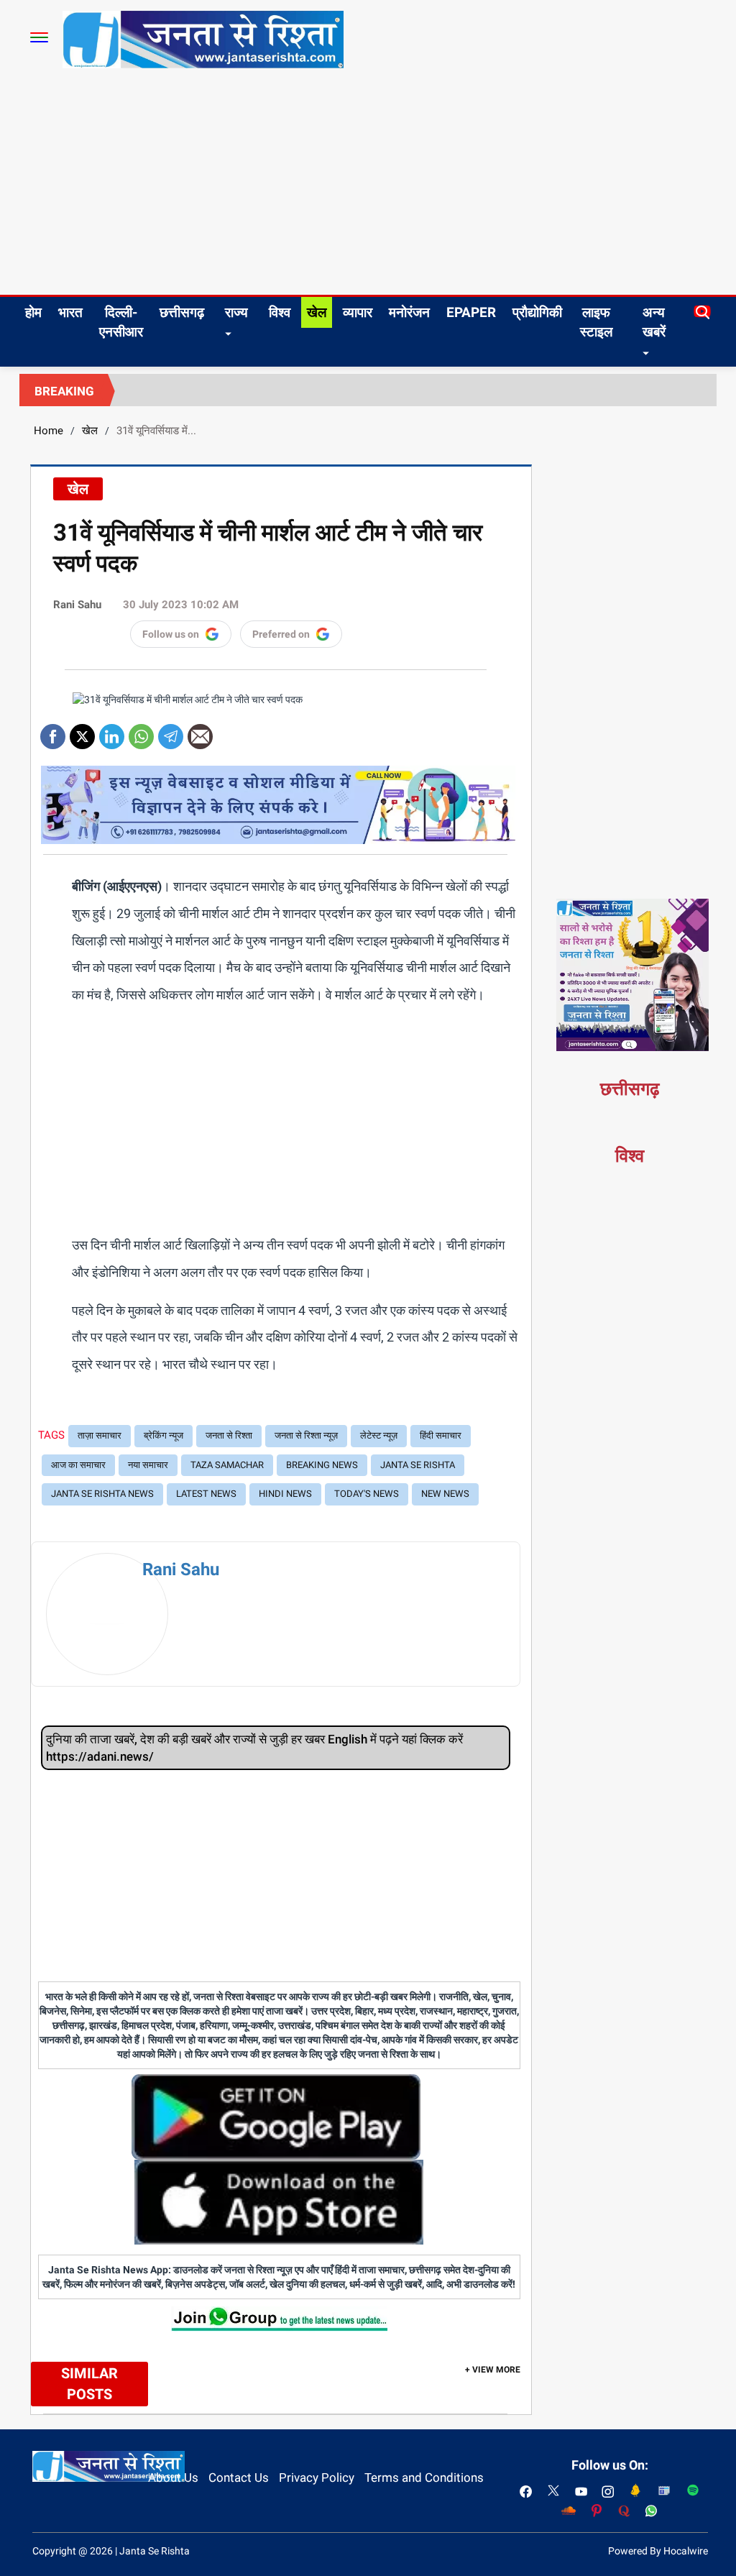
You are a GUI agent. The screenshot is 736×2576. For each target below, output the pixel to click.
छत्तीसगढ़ (182, 312)
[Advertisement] (368, 187)
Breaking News (322, 1465)
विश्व (280, 312)
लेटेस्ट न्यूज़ (379, 1435)
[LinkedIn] (112, 732)
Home (49, 431)
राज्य (236, 312)
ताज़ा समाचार (100, 1435)
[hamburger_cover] (39, 37)
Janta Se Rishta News (102, 1494)
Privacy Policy (317, 2478)
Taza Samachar (227, 1465)
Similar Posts (89, 2384)
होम (33, 312)
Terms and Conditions (424, 2478)
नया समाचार (148, 1465)
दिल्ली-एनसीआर (121, 322)
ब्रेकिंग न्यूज (164, 1435)
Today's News (367, 1494)
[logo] (203, 39)
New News (445, 1494)
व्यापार (358, 312)
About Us (173, 2478)
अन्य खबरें (654, 322)
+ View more (493, 2370)
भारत (70, 312)
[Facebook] (53, 732)
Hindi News (285, 1494)
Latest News (206, 1494)
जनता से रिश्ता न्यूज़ (306, 1435)
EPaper (471, 312)
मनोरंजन (409, 312)
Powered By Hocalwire (658, 2551)
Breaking (64, 391)
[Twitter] (82, 732)
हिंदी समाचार (441, 1435)
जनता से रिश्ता (229, 1435)
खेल (317, 312)
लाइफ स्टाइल (596, 322)
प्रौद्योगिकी (537, 312)
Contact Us (239, 2478)
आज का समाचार (78, 1465)
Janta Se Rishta (418, 1465)
